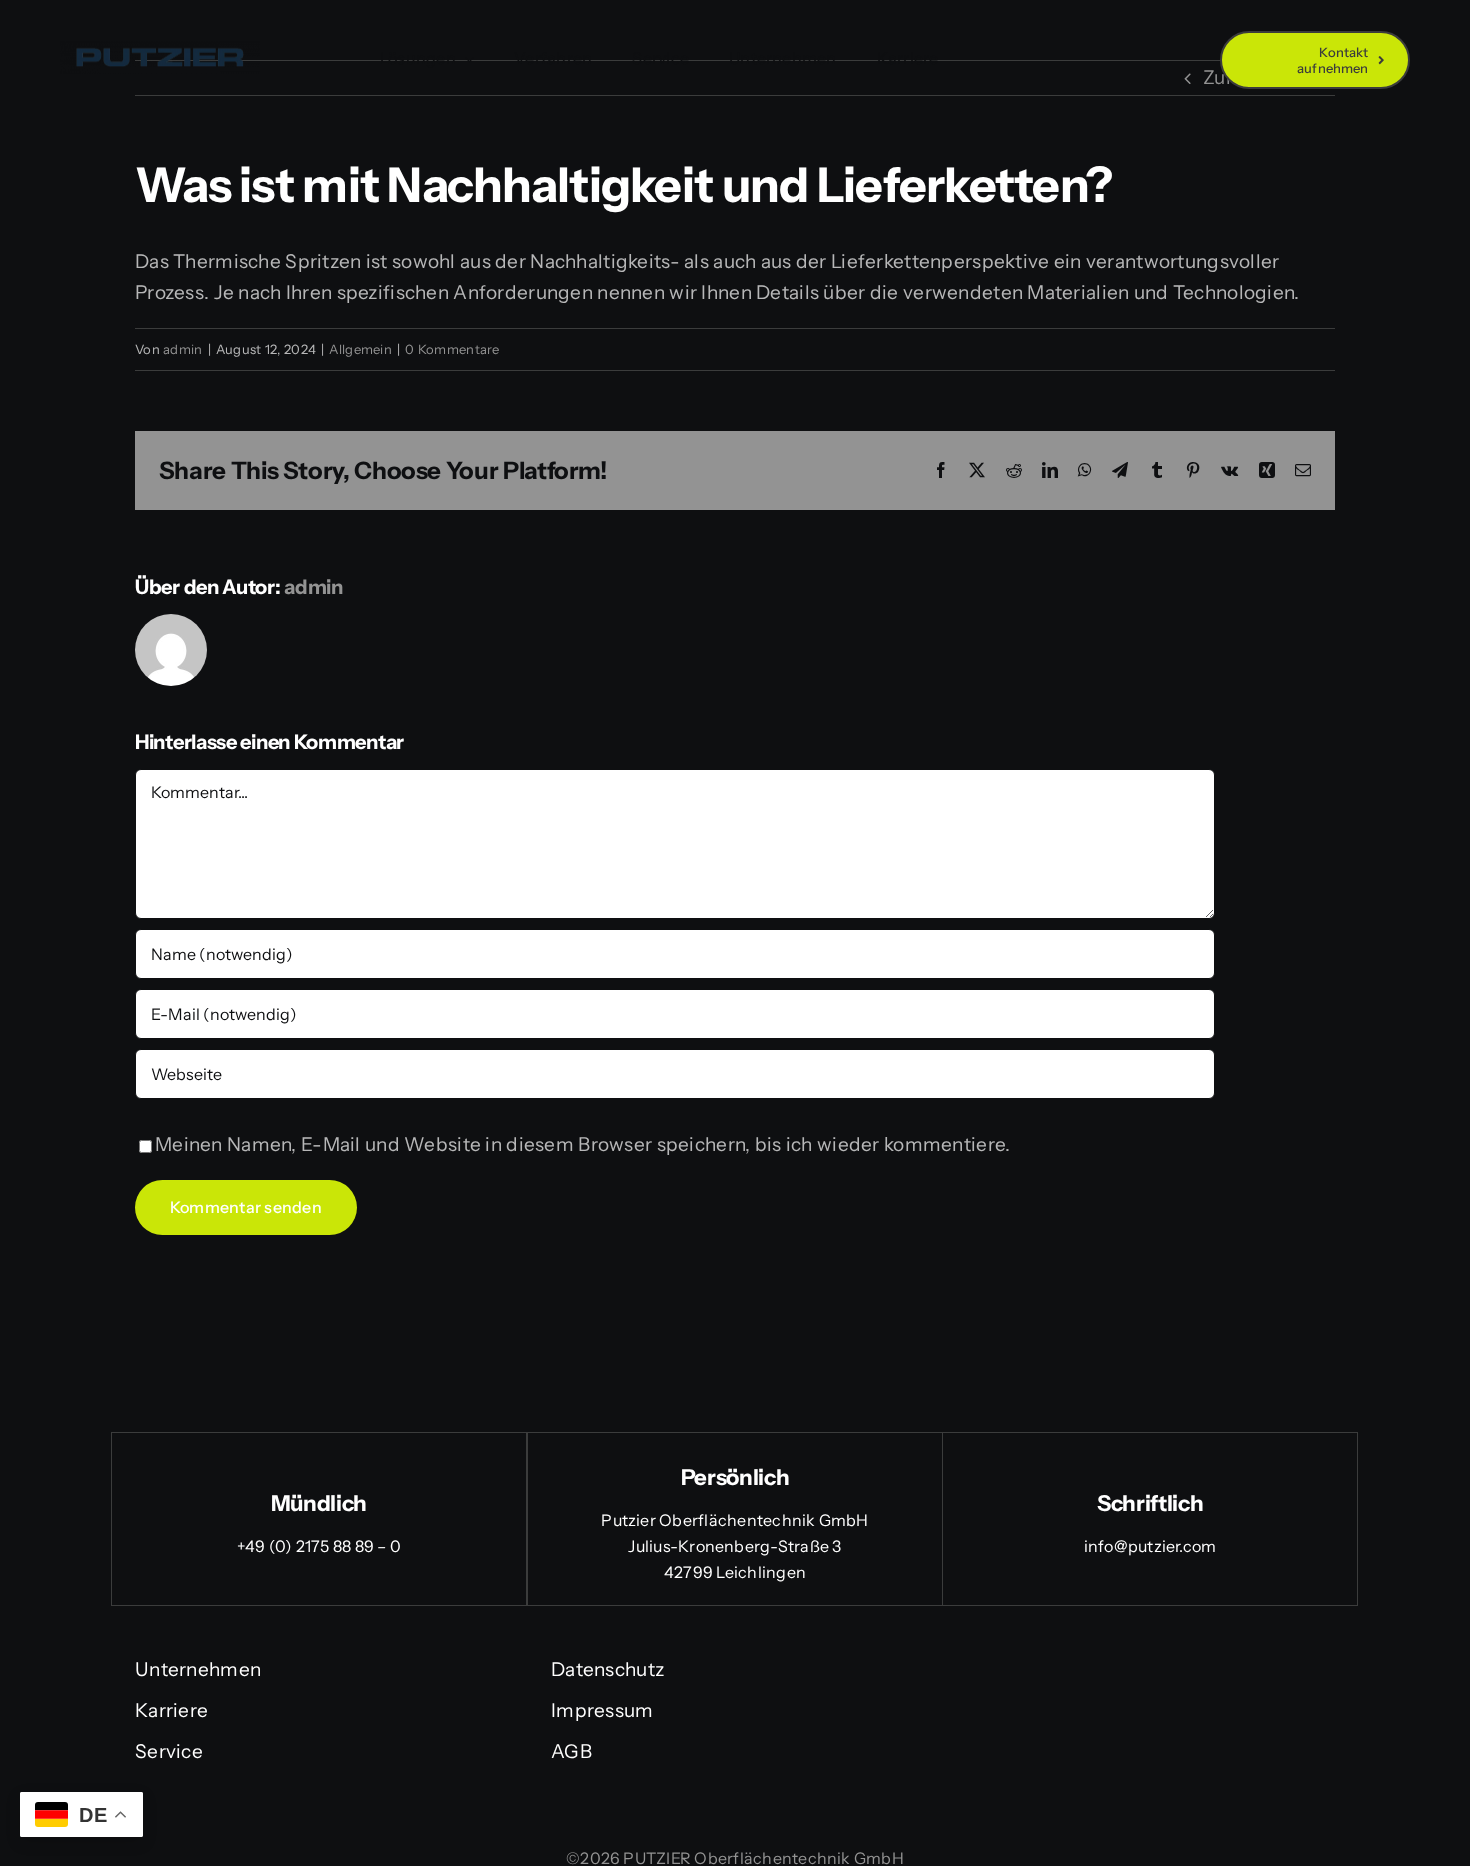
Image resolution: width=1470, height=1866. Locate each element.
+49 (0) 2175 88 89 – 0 (319, 1546)
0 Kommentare (452, 349)
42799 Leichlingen (735, 1572)
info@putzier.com (1150, 1546)
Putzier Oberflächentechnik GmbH (734, 1520)
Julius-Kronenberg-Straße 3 (734, 1546)
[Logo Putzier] (160, 50)
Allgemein (360, 349)
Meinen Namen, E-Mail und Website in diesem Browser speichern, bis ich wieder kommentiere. (582, 1144)
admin (182, 349)
